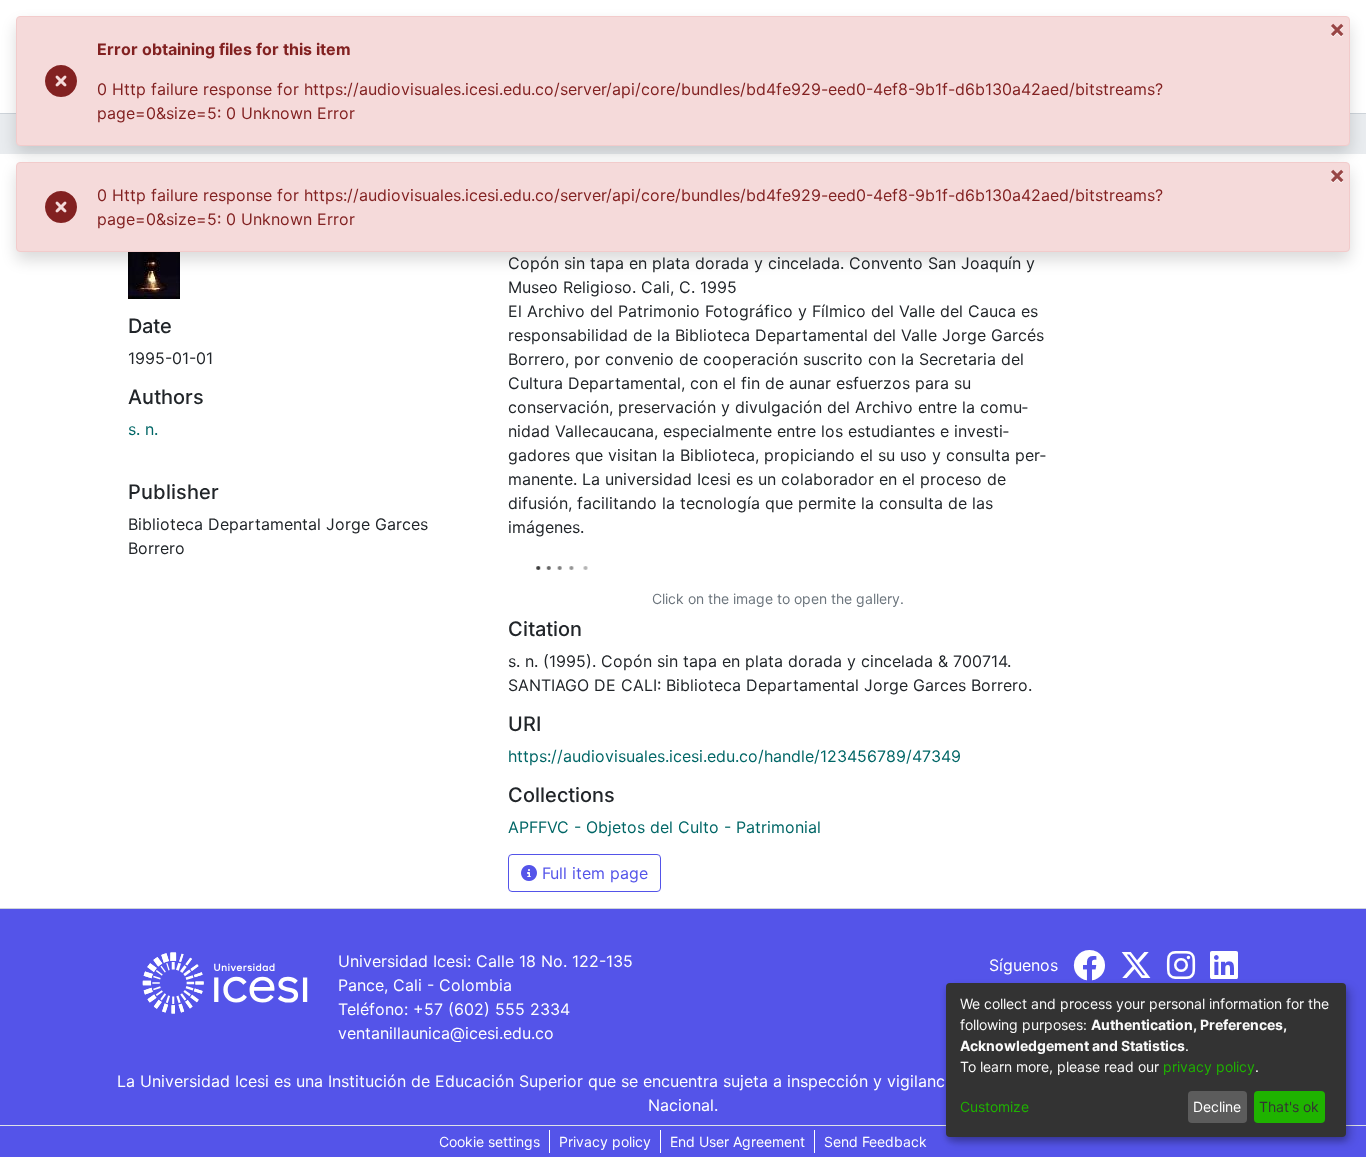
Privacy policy (605, 1141)
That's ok (1289, 1106)
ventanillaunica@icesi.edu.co (446, 1033)
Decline (1217, 1106)
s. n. (143, 429)
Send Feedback (875, 1141)
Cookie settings (489, 1141)
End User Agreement (737, 1141)
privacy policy (1209, 1066)
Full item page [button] (592, 873)
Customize (994, 1106)
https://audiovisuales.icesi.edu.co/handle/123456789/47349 (734, 756)
